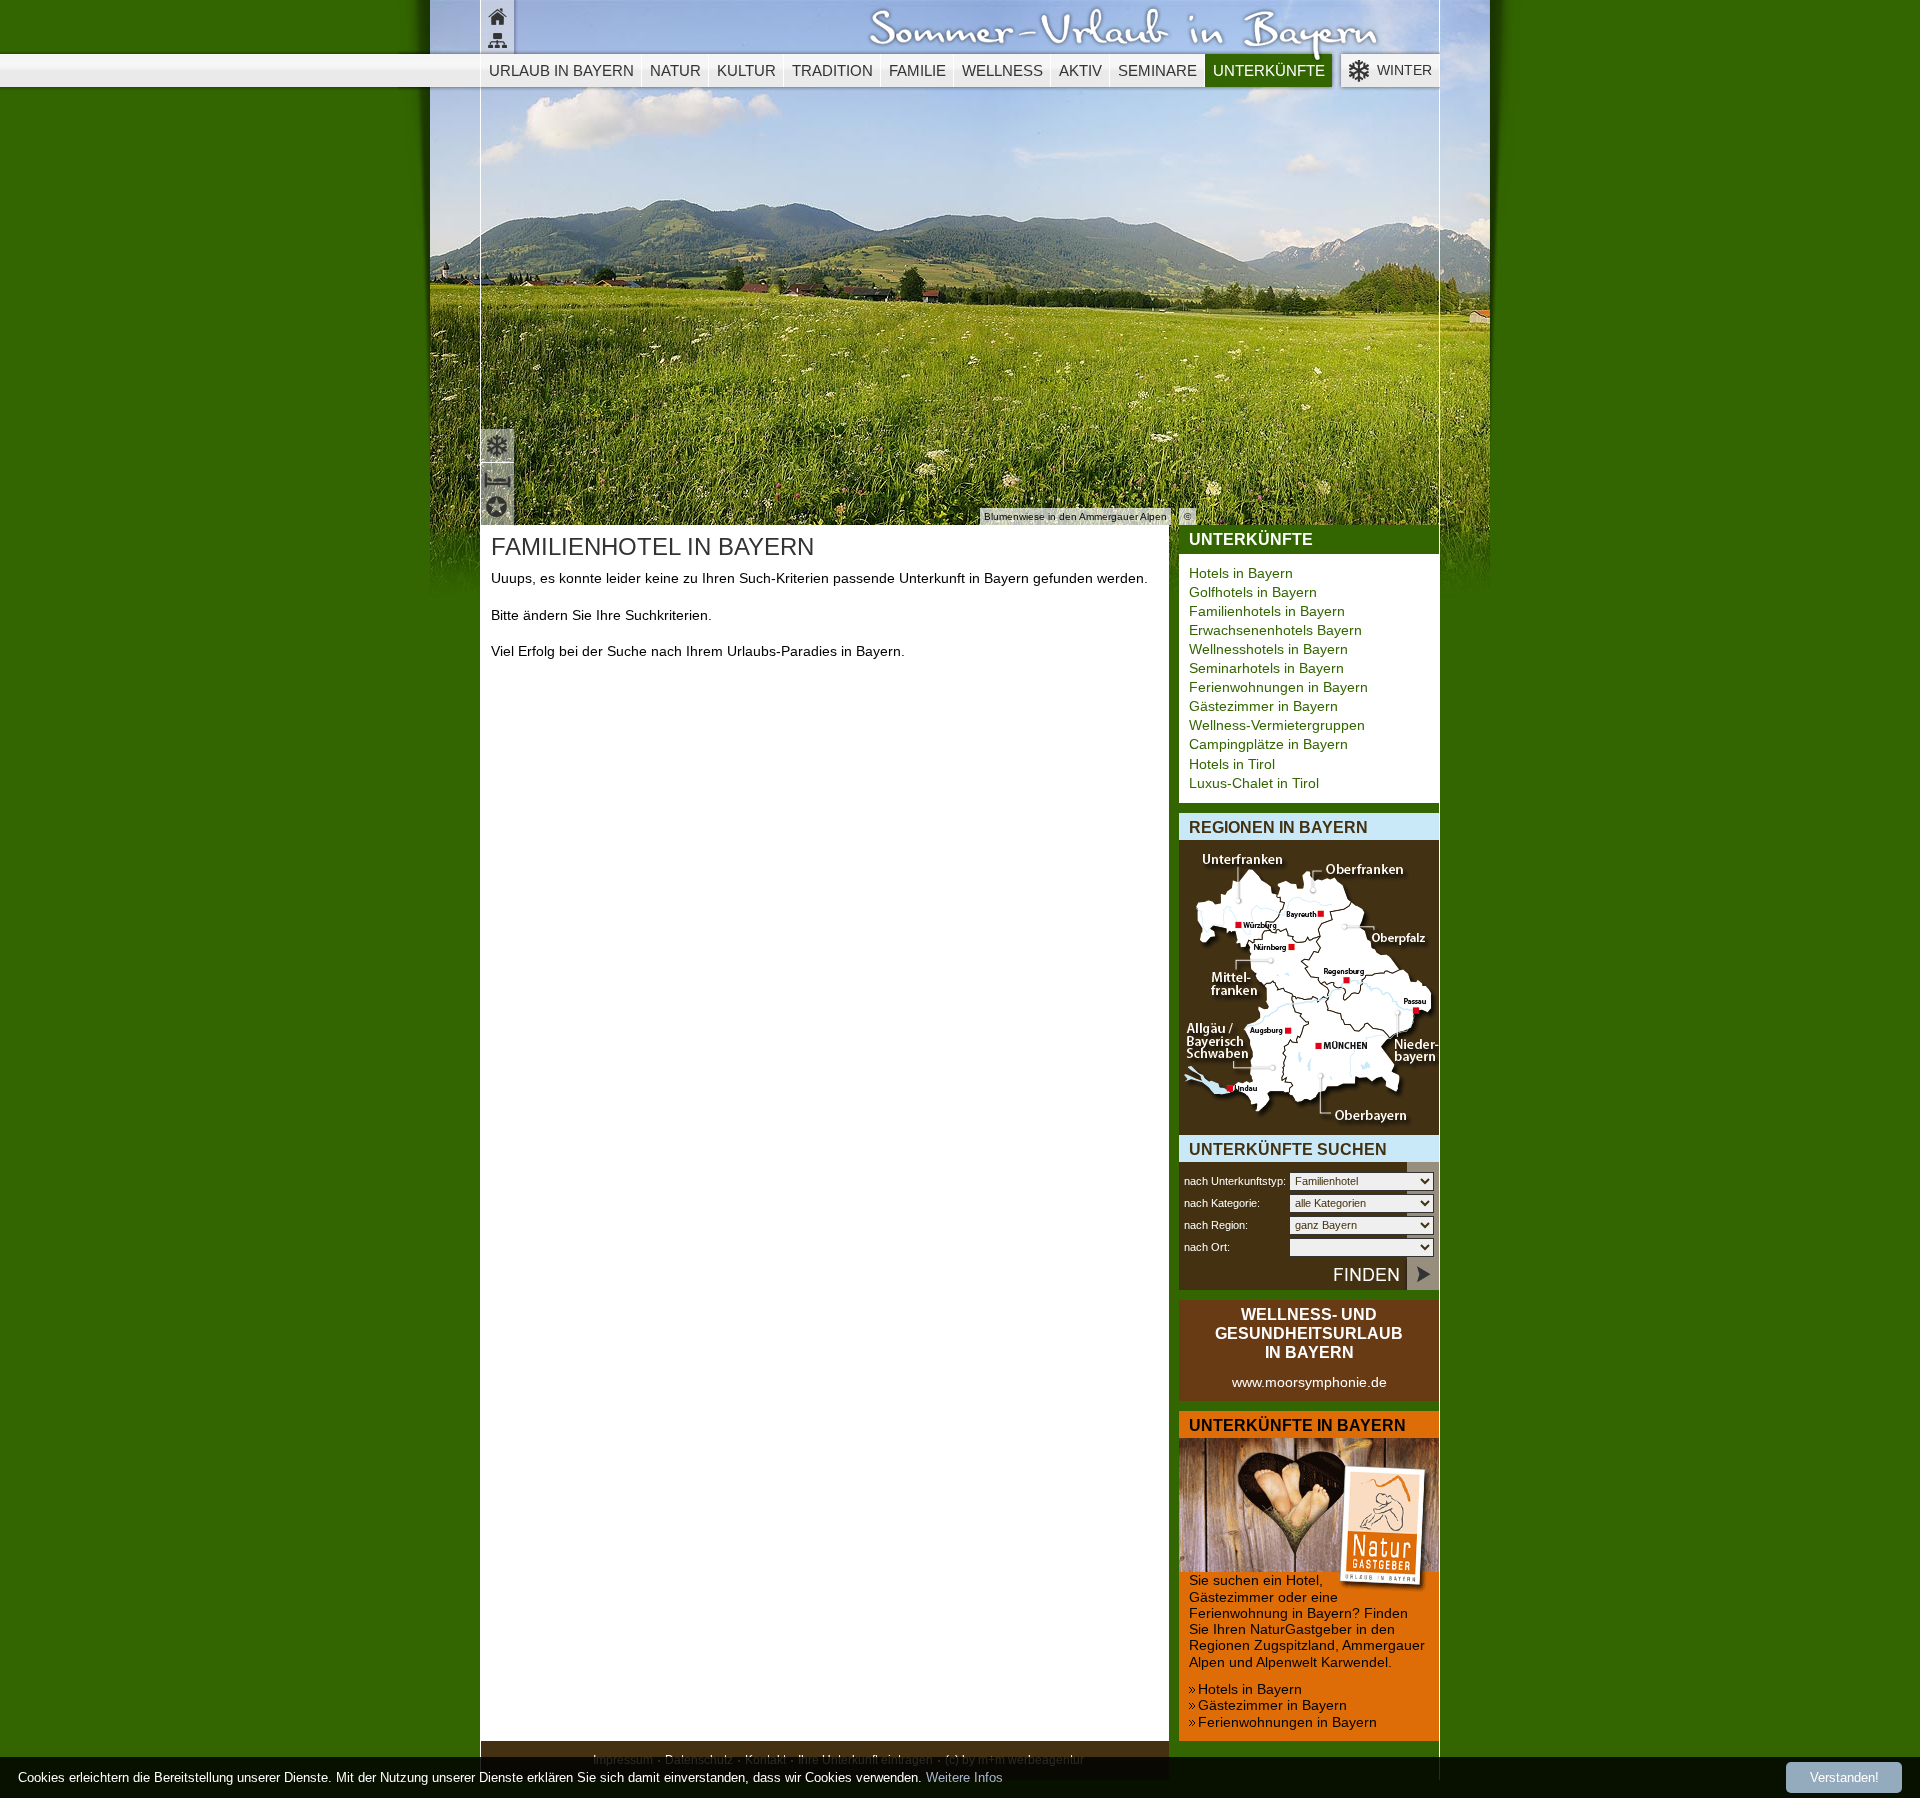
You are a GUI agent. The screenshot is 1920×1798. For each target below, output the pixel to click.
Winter (1404, 70)
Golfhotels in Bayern (1253, 592)
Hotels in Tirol (1232, 764)
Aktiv (1080, 70)
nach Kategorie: (1222, 1203)
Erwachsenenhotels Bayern (1275, 630)
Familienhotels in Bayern (1267, 611)
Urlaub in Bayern (561, 70)
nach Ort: (1207, 1247)
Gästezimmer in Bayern (1263, 706)
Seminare (1157, 70)
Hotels (499, 509)
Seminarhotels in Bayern (1266, 668)
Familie (917, 70)
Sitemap (499, 42)
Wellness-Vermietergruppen (1277, 725)
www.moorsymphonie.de (1309, 1382)
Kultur (746, 70)
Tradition (832, 70)
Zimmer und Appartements (499, 477)
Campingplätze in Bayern (1268, 744)
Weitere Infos (964, 1777)
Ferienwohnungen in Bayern (1278, 687)
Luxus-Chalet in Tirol (1254, 783)
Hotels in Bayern (1241, 573)
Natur (675, 70)
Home (499, 15)
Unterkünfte (1269, 70)
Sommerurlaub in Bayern (1123, 35)
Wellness (1002, 70)
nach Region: (1216, 1225)
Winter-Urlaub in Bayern (499, 443)
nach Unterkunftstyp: (1235, 1181)
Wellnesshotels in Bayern (1268, 649)
